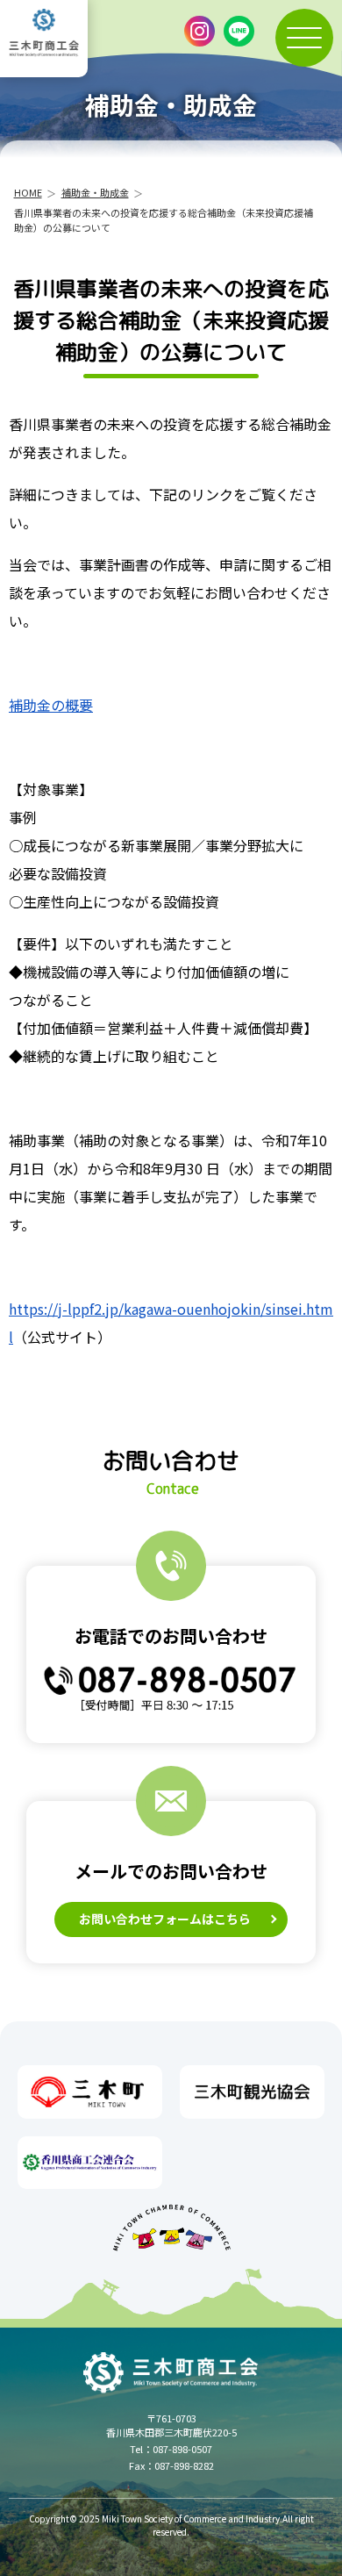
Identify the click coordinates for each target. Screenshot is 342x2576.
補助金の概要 (51, 705)
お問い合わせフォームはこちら (165, 1919)
